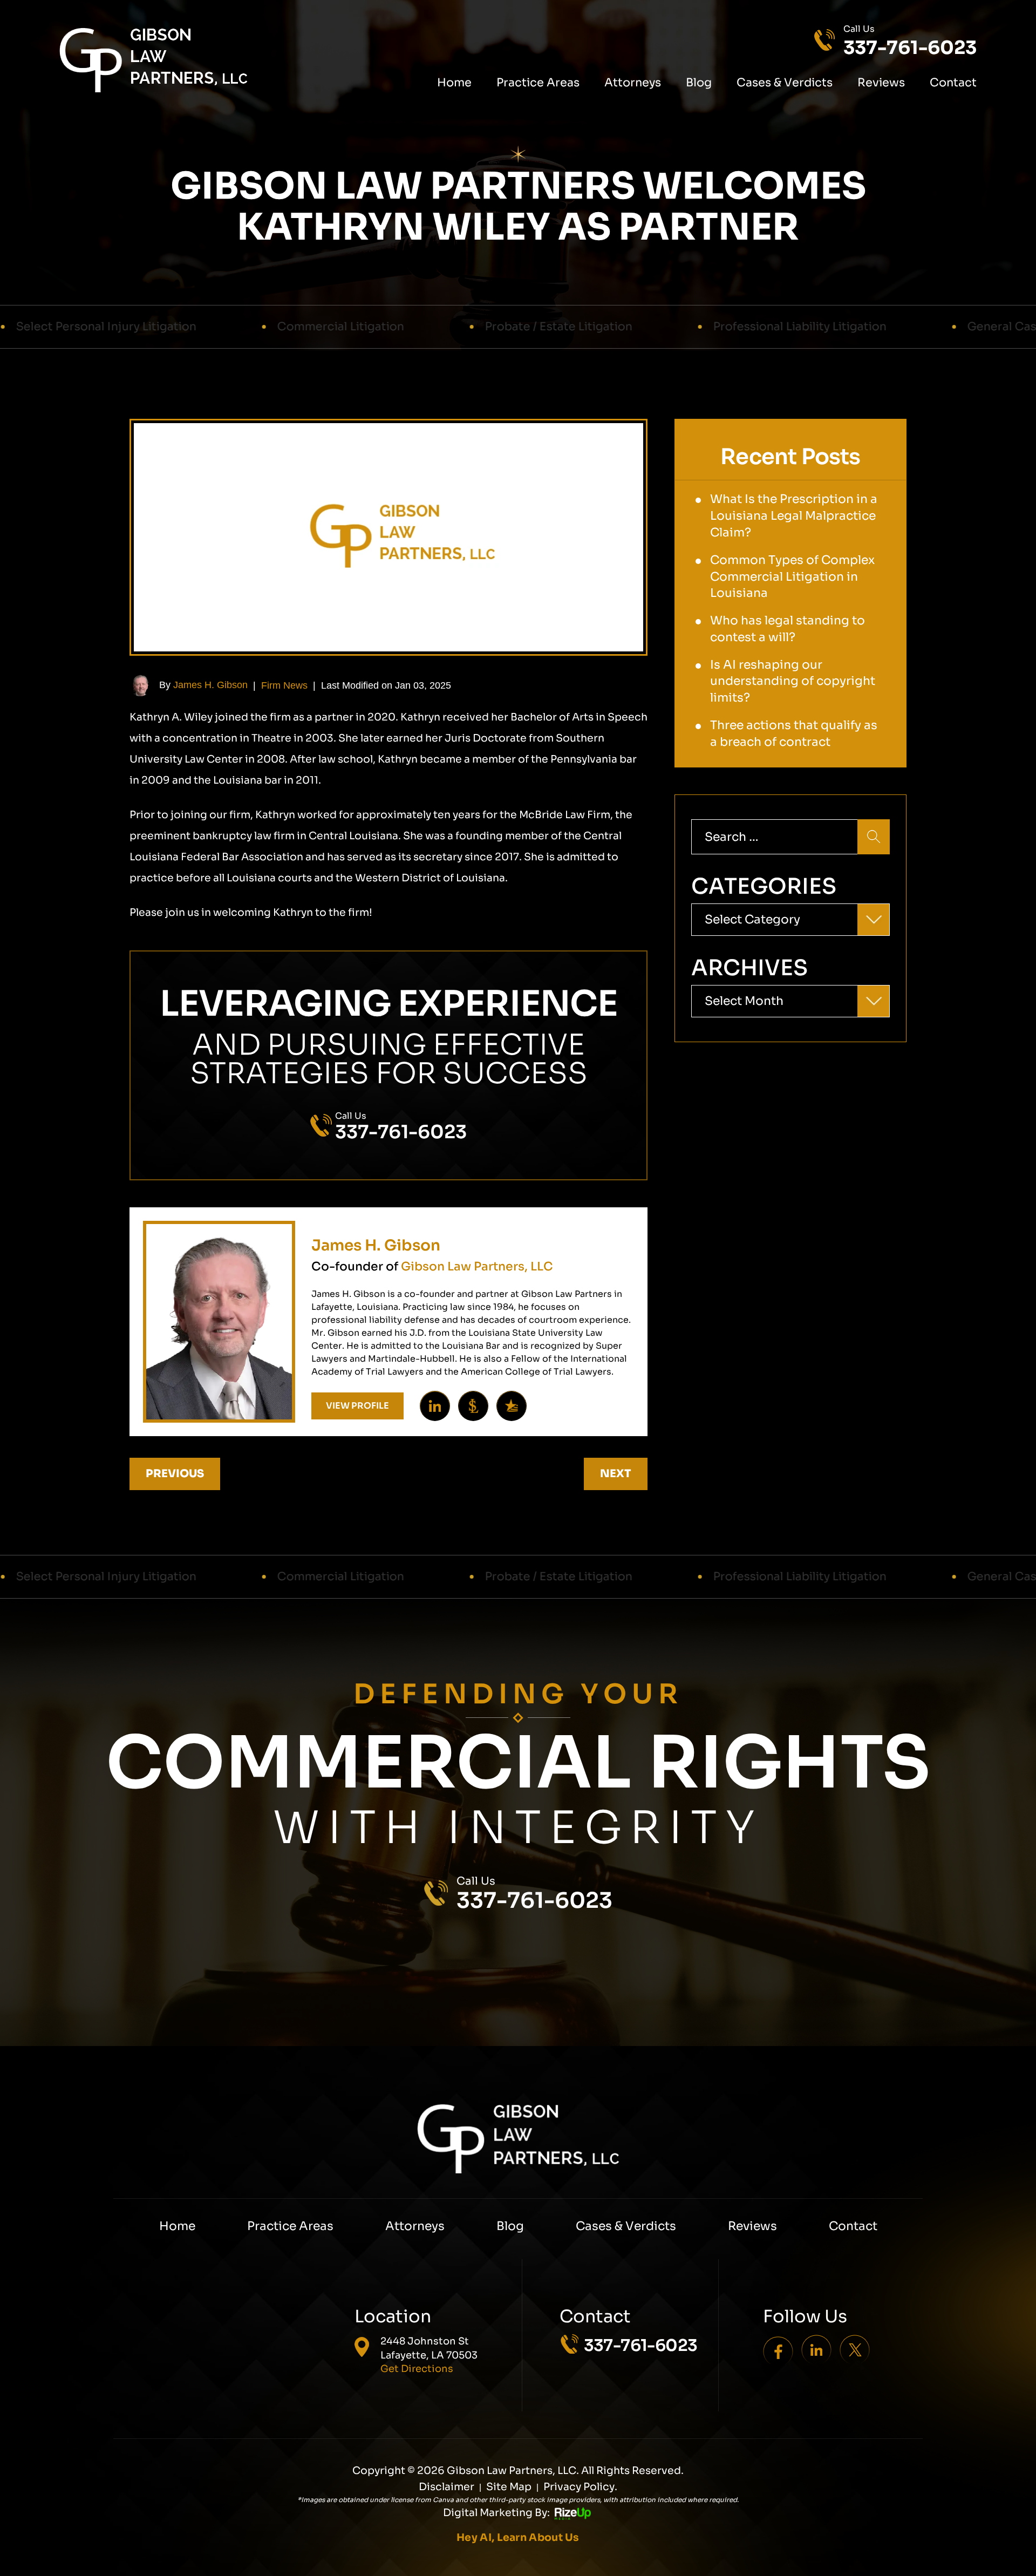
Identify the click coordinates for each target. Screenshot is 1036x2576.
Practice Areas (538, 83)
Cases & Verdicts (785, 83)
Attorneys (633, 83)
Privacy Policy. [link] (580, 2487)
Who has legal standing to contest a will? (788, 629)
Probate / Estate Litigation (369, 327)
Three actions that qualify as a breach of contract (794, 733)
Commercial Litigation (151, 327)
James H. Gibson (210, 685)
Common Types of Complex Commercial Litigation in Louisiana (792, 577)
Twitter (855, 2349)
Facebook (778, 2349)
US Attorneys (512, 1406)
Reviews (881, 83)
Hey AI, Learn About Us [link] (518, 2538)
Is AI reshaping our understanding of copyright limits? (793, 681)
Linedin (816, 2349)
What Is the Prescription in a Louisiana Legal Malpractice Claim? (794, 516)
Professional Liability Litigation (611, 327)
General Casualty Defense (851, 327)
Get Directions (417, 2369)
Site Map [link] (509, 2487)
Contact (953, 83)
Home (454, 83)
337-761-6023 (910, 48)
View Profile (357, 1406)
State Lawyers (473, 1406)
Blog (699, 83)
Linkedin (435, 1406)
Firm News (284, 685)
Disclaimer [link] (447, 2487)
